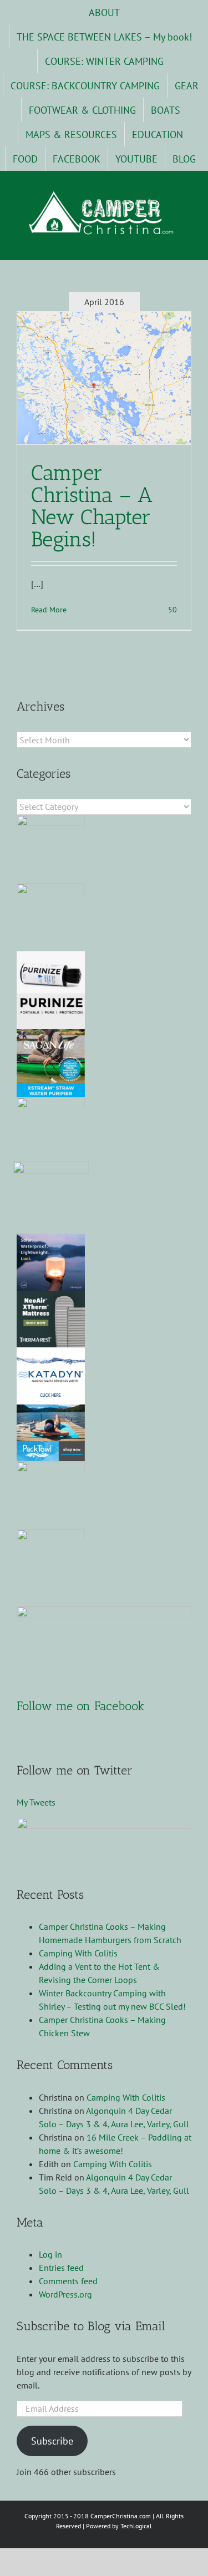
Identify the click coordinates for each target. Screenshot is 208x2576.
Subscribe (52, 2441)
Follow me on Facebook (81, 1706)
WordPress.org (65, 2294)
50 (171, 610)
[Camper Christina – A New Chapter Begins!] (104, 378)
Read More (49, 610)
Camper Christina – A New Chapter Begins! (92, 506)
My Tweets (36, 1802)
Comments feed (68, 2281)
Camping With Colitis (78, 1953)
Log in (50, 2254)
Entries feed (61, 2268)
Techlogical (136, 2526)
